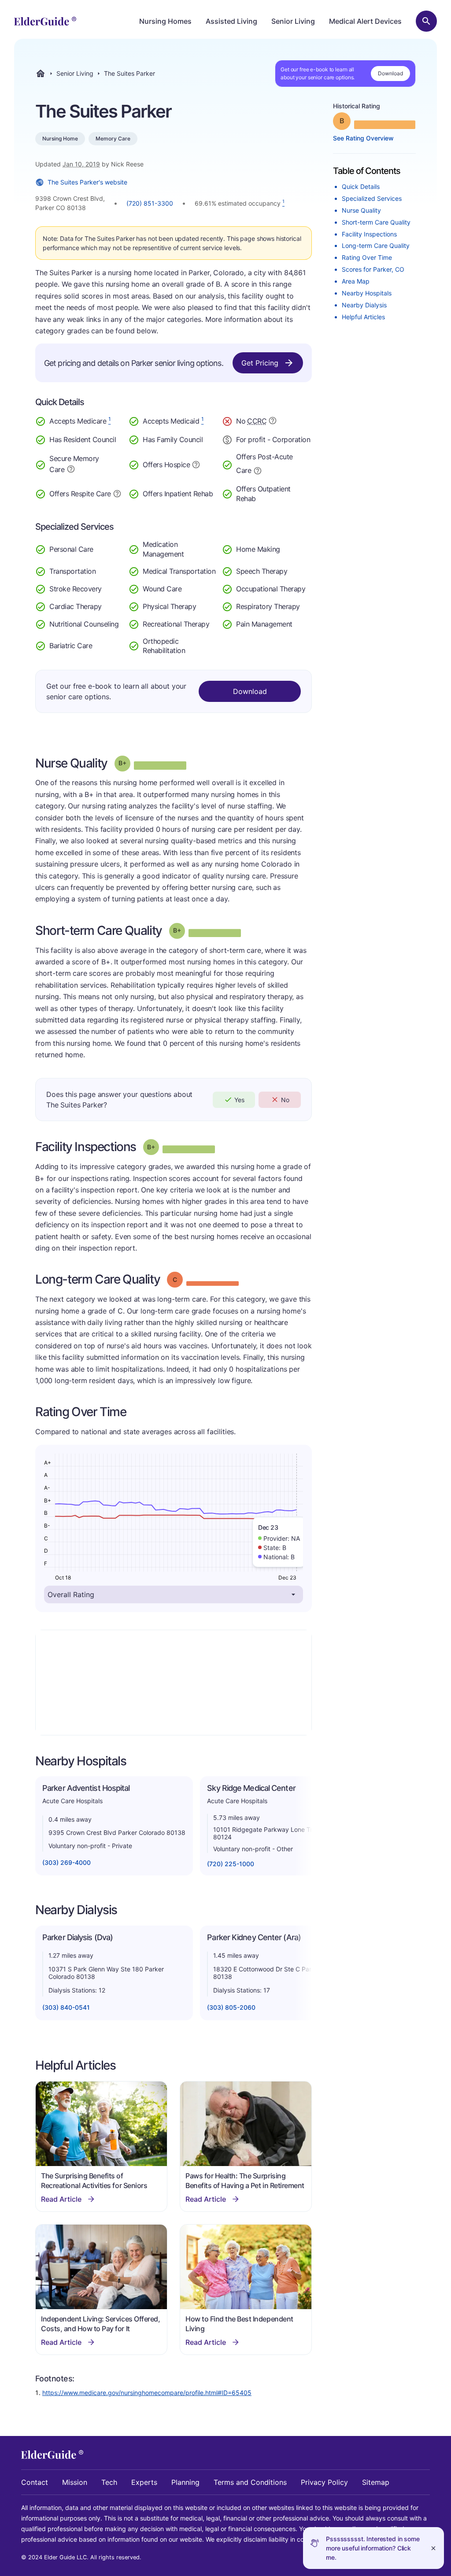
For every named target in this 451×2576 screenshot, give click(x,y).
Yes (239, 1100)
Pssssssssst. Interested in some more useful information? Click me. (373, 2548)
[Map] (174, 1683)
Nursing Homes (165, 21)
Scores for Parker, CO (373, 269)
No (285, 1100)
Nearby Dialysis (364, 305)
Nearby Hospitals (367, 293)
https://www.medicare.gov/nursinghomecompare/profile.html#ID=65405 (147, 2393)
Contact (35, 2482)
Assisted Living (231, 21)
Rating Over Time (367, 257)
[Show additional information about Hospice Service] (196, 464)
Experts (144, 2482)
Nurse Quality (361, 210)
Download (390, 73)
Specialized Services (372, 198)
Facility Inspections (369, 234)
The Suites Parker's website (87, 182)
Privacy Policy (324, 2482)
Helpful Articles (363, 317)
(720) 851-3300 (150, 203)
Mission (75, 2482)
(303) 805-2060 (231, 2007)
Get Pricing (260, 363)
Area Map (356, 281)
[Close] (433, 2548)
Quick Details (361, 186)
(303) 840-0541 (66, 2007)
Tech (109, 2482)
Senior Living (293, 21)
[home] (45, 21)
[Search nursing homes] (426, 21)
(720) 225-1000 (231, 1864)
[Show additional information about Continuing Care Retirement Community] (273, 422)
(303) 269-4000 (67, 1862)
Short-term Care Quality (376, 222)
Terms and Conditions (250, 2482)
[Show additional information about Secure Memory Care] (71, 469)
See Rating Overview (363, 138)
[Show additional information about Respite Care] (117, 493)
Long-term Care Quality (376, 245)
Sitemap (376, 2482)
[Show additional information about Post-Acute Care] (258, 470)
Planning (185, 2482)
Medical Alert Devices (365, 21)
